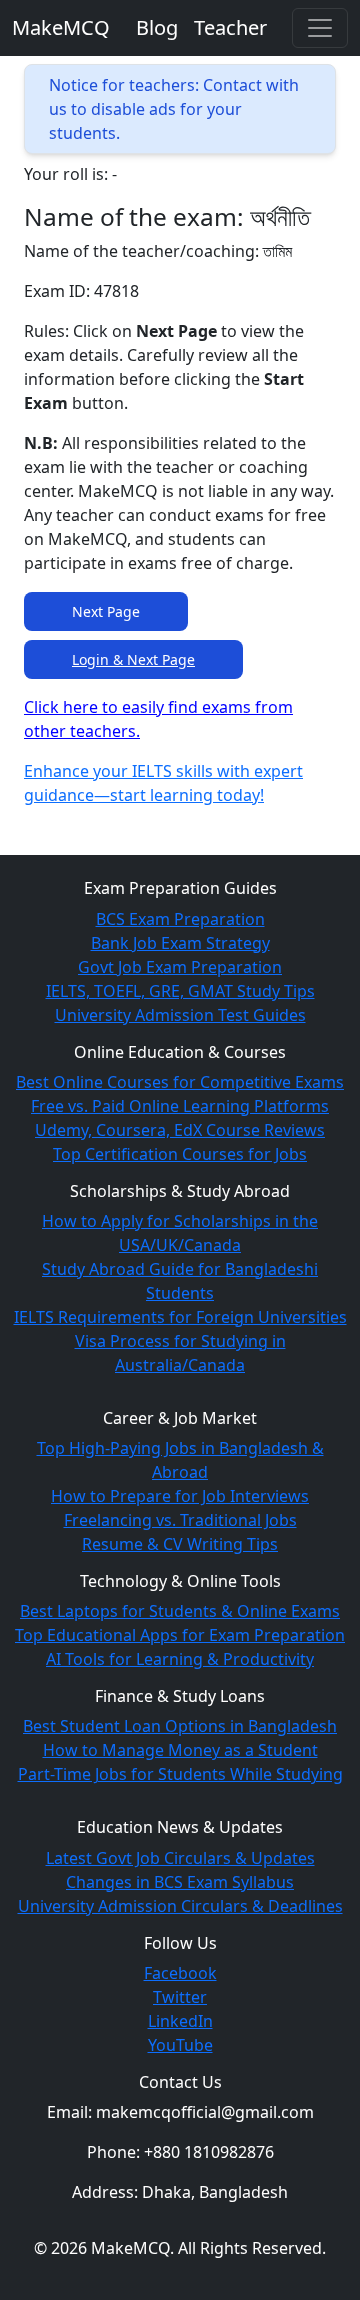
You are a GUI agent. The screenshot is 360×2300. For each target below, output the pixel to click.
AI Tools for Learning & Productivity (180, 1659)
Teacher (230, 27)
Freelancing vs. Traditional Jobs (180, 1520)
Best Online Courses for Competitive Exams (180, 1082)
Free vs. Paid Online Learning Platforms (180, 1106)
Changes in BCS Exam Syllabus (180, 1882)
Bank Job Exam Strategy (180, 943)
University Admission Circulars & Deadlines (180, 1906)
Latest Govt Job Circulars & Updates (180, 1858)
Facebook (180, 1973)
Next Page (106, 611)
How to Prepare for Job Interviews (180, 1496)
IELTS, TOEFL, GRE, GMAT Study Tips (180, 991)
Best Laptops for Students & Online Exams (180, 1611)
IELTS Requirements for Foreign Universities (180, 1317)
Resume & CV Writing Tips (180, 1544)
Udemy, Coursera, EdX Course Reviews (180, 1130)
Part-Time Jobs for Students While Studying (180, 1774)
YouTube (180, 2045)
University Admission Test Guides (180, 1015)
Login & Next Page (133, 659)
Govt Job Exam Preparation (180, 967)
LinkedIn (180, 2021)
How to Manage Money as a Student (180, 1750)
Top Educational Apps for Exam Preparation (180, 1635)
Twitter (180, 1997)
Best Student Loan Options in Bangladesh (180, 1726)
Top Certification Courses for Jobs (180, 1154)
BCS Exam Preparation (180, 919)
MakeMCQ (61, 27)
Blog (157, 27)
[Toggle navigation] (320, 28)
